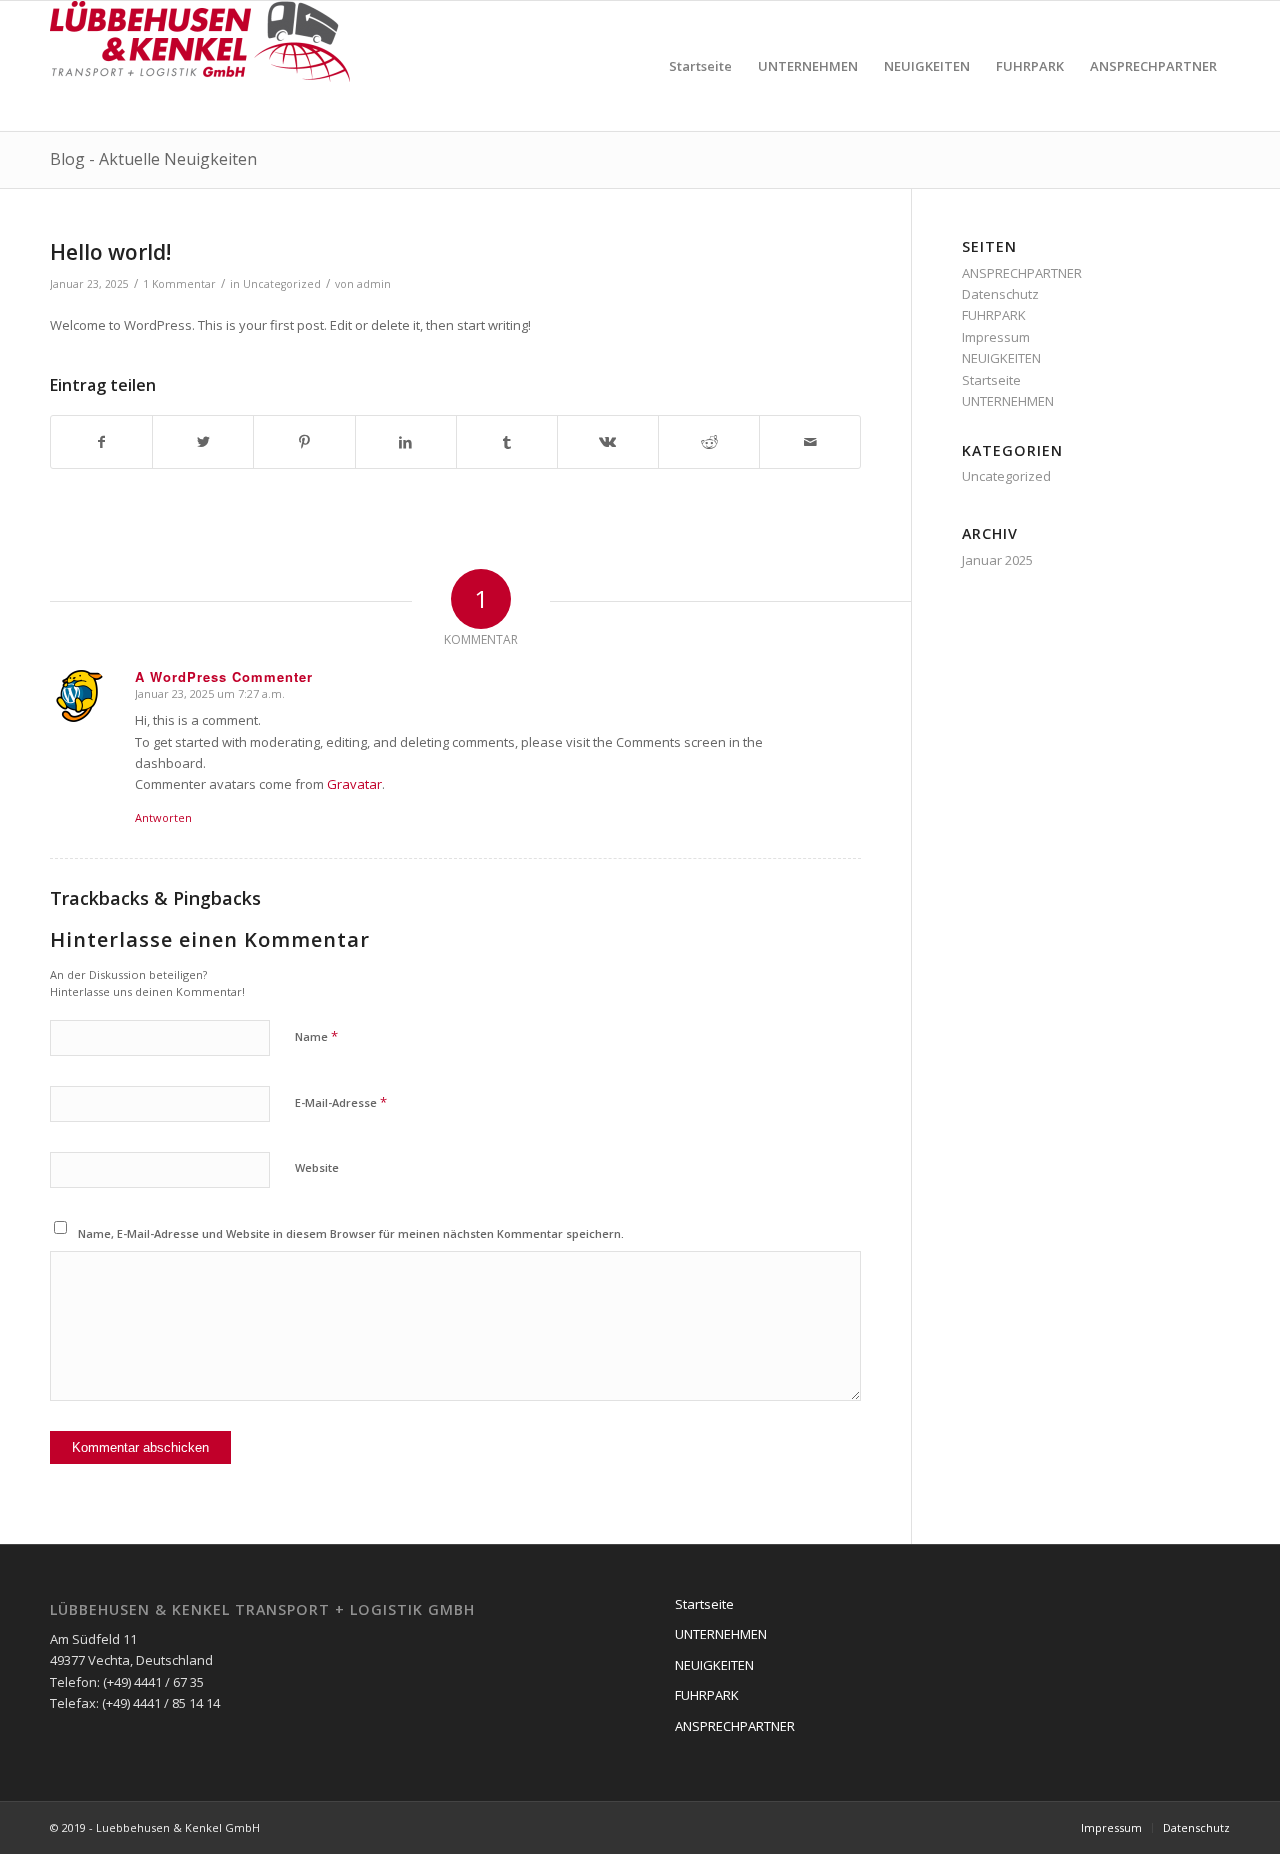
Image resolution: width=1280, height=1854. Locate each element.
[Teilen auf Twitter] (203, 442)
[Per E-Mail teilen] (810, 442)
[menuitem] (700, 66)
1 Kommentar (179, 284)
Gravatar (354, 784)
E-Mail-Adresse (341, 1102)
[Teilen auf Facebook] (101, 442)
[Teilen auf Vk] (608, 442)
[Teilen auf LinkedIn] (406, 442)
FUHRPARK (994, 315)
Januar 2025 (997, 560)
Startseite (991, 380)
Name (316, 1036)
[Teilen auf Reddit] (709, 442)
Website (317, 1167)
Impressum (996, 337)
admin (374, 284)
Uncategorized (282, 284)
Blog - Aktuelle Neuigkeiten (153, 159)
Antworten (163, 817)
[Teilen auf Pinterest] (304, 442)
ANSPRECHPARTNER (1022, 273)
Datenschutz (1000, 294)
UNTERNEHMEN (1008, 401)
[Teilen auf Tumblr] (507, 442)
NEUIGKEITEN (1001, 358)
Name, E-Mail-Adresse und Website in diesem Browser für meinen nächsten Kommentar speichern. (351, 1233)
